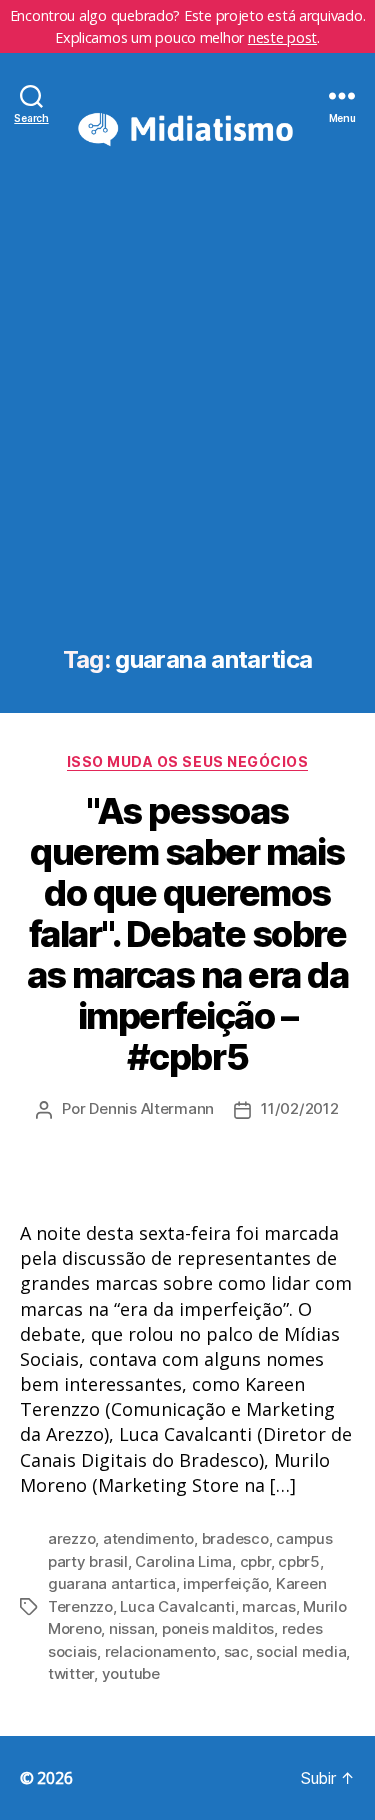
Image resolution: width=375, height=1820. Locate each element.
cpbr (255, 1561)
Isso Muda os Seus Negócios (187, 761)
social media (301, 1651)
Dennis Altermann (151, 1108)
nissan (131, 1628)
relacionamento (160, 1651)
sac (236, 1651)
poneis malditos (218, 1628)
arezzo (71, 1538)
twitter (71, 1673)
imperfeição (225, 1583)
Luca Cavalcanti (177, 1606)
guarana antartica (112, 1583)
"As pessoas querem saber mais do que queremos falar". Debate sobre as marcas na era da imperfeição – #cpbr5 (188, 934)
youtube (131, 1673)
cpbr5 (299, 1561)
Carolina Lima (183, 1561)
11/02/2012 (299, 1108)
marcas (268, 1606)
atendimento (148, 1538)
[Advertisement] (187, 428)
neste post (282, 37)
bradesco (235, 1538)
